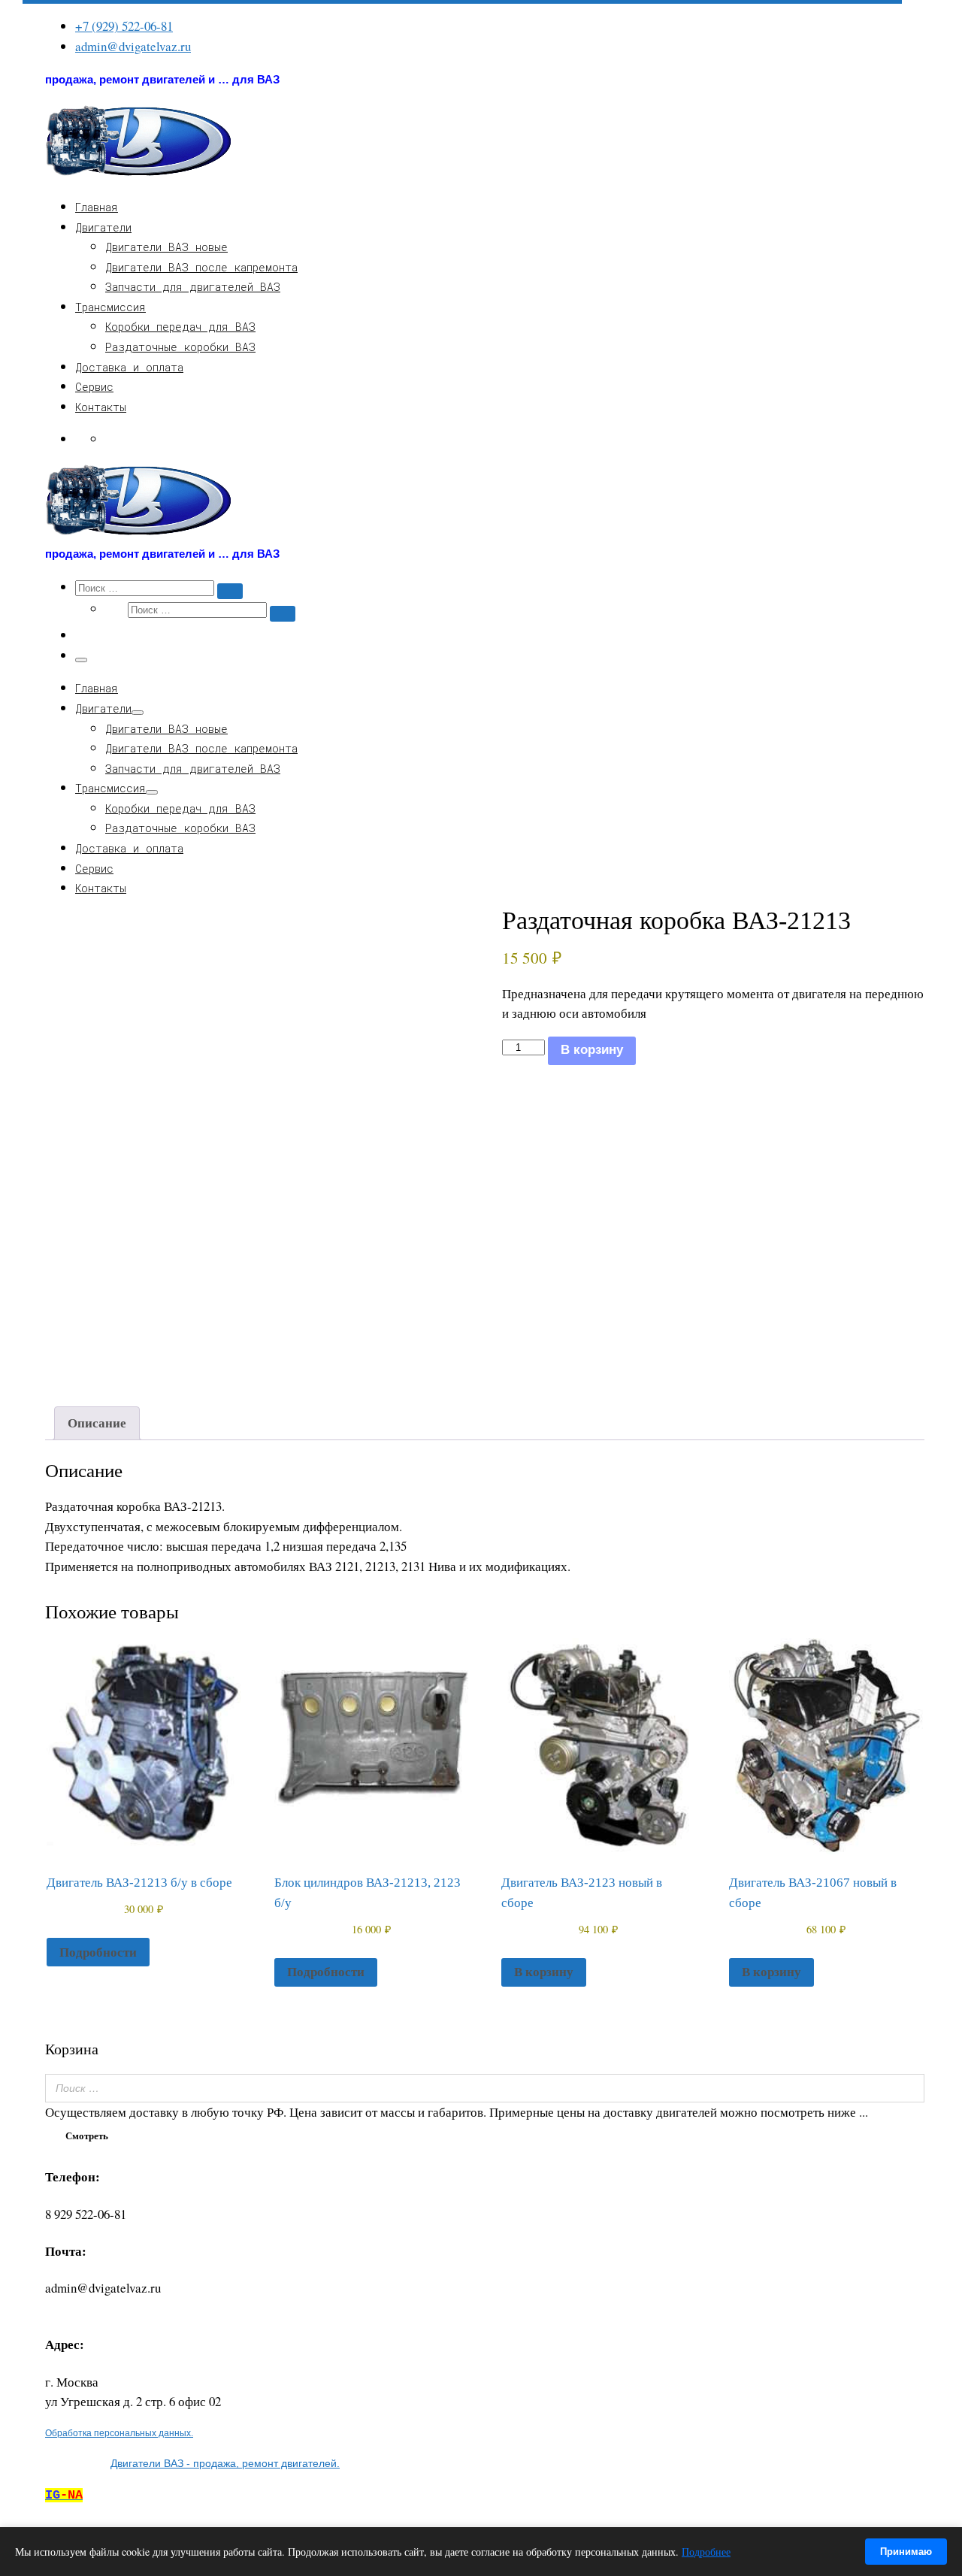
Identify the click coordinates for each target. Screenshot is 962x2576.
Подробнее (706, 2552)
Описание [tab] (97, 1423)
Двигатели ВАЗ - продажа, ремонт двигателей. (225, 2463)
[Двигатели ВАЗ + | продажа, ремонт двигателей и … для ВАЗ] (139, 174)
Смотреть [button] (87, 2135)
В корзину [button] (544, 1971)
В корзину (592, 1050)
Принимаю (906, 2552)
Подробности (98, 1952)
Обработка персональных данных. (119, 2433)
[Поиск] (909, 2088)
